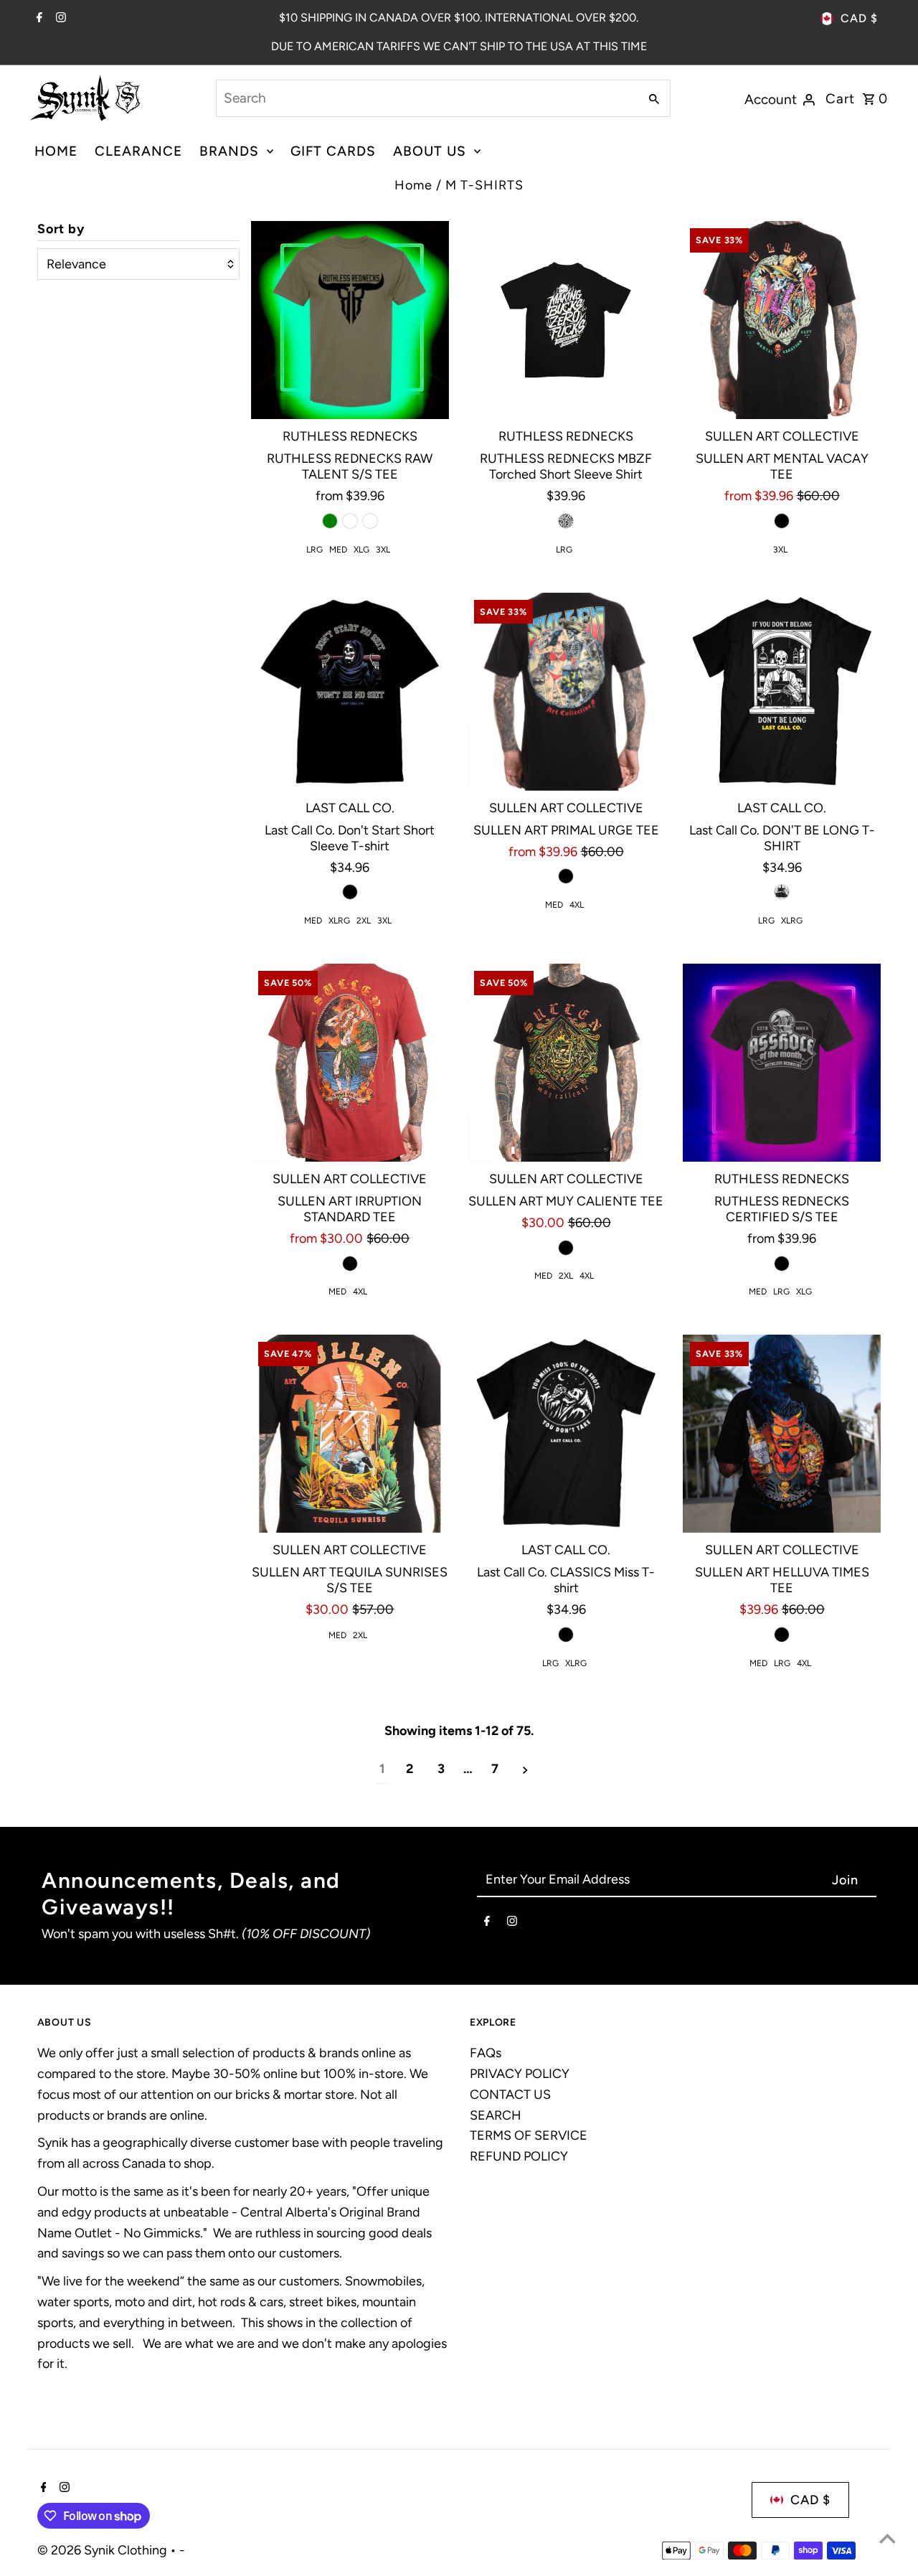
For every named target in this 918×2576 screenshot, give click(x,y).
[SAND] (370, 521)
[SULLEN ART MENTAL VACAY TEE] (782, 320)
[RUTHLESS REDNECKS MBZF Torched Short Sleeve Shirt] (566, 320)
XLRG (339, 921)
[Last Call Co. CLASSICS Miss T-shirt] (566, 1434)
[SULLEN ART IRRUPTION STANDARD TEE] (350, 1063)
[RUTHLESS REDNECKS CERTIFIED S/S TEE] (782, 1063)
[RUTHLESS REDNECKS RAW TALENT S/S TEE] (350, 320)
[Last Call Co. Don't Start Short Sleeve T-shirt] (350, 692)
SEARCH (496, 2115)
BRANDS (229, 151)
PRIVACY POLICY (520, 2074)
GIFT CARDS (333, 151)
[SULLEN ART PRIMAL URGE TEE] (566, 692)
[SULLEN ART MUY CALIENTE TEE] (566, 1063)
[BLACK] (566, 521)
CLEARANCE (138, 151)
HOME (56, 151)
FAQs (486, 2053)
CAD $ (859, 18)
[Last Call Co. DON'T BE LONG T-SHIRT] (782, 692)
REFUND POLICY (519, 2156)
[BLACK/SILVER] (350, 521)
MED (338, 550)
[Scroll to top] (888, 2538)
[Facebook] (38, 19)
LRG (314, 550)
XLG (361, 550)
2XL (364, 921)
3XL (383, 550)
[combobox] (426, 98)
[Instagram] (59, 19)
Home (413, 185)
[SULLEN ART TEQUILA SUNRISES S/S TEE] (350, 1434)
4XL (577, 905)
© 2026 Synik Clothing (104, 2550)
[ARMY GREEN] (330, 521)
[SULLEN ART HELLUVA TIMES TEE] (782, 1434)
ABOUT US (430, 151)
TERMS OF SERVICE (529, 2135)
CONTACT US (510, 2095)
